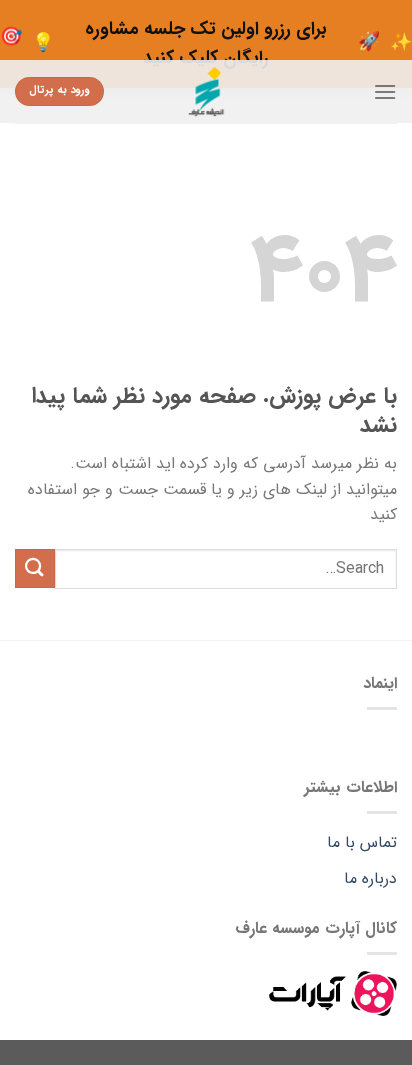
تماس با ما (362, 842)
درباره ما (370, 878)
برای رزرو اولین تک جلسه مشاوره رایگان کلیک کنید (206, 43)
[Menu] (385, 91)
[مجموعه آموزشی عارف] (206, 91)
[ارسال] (35, 568)
